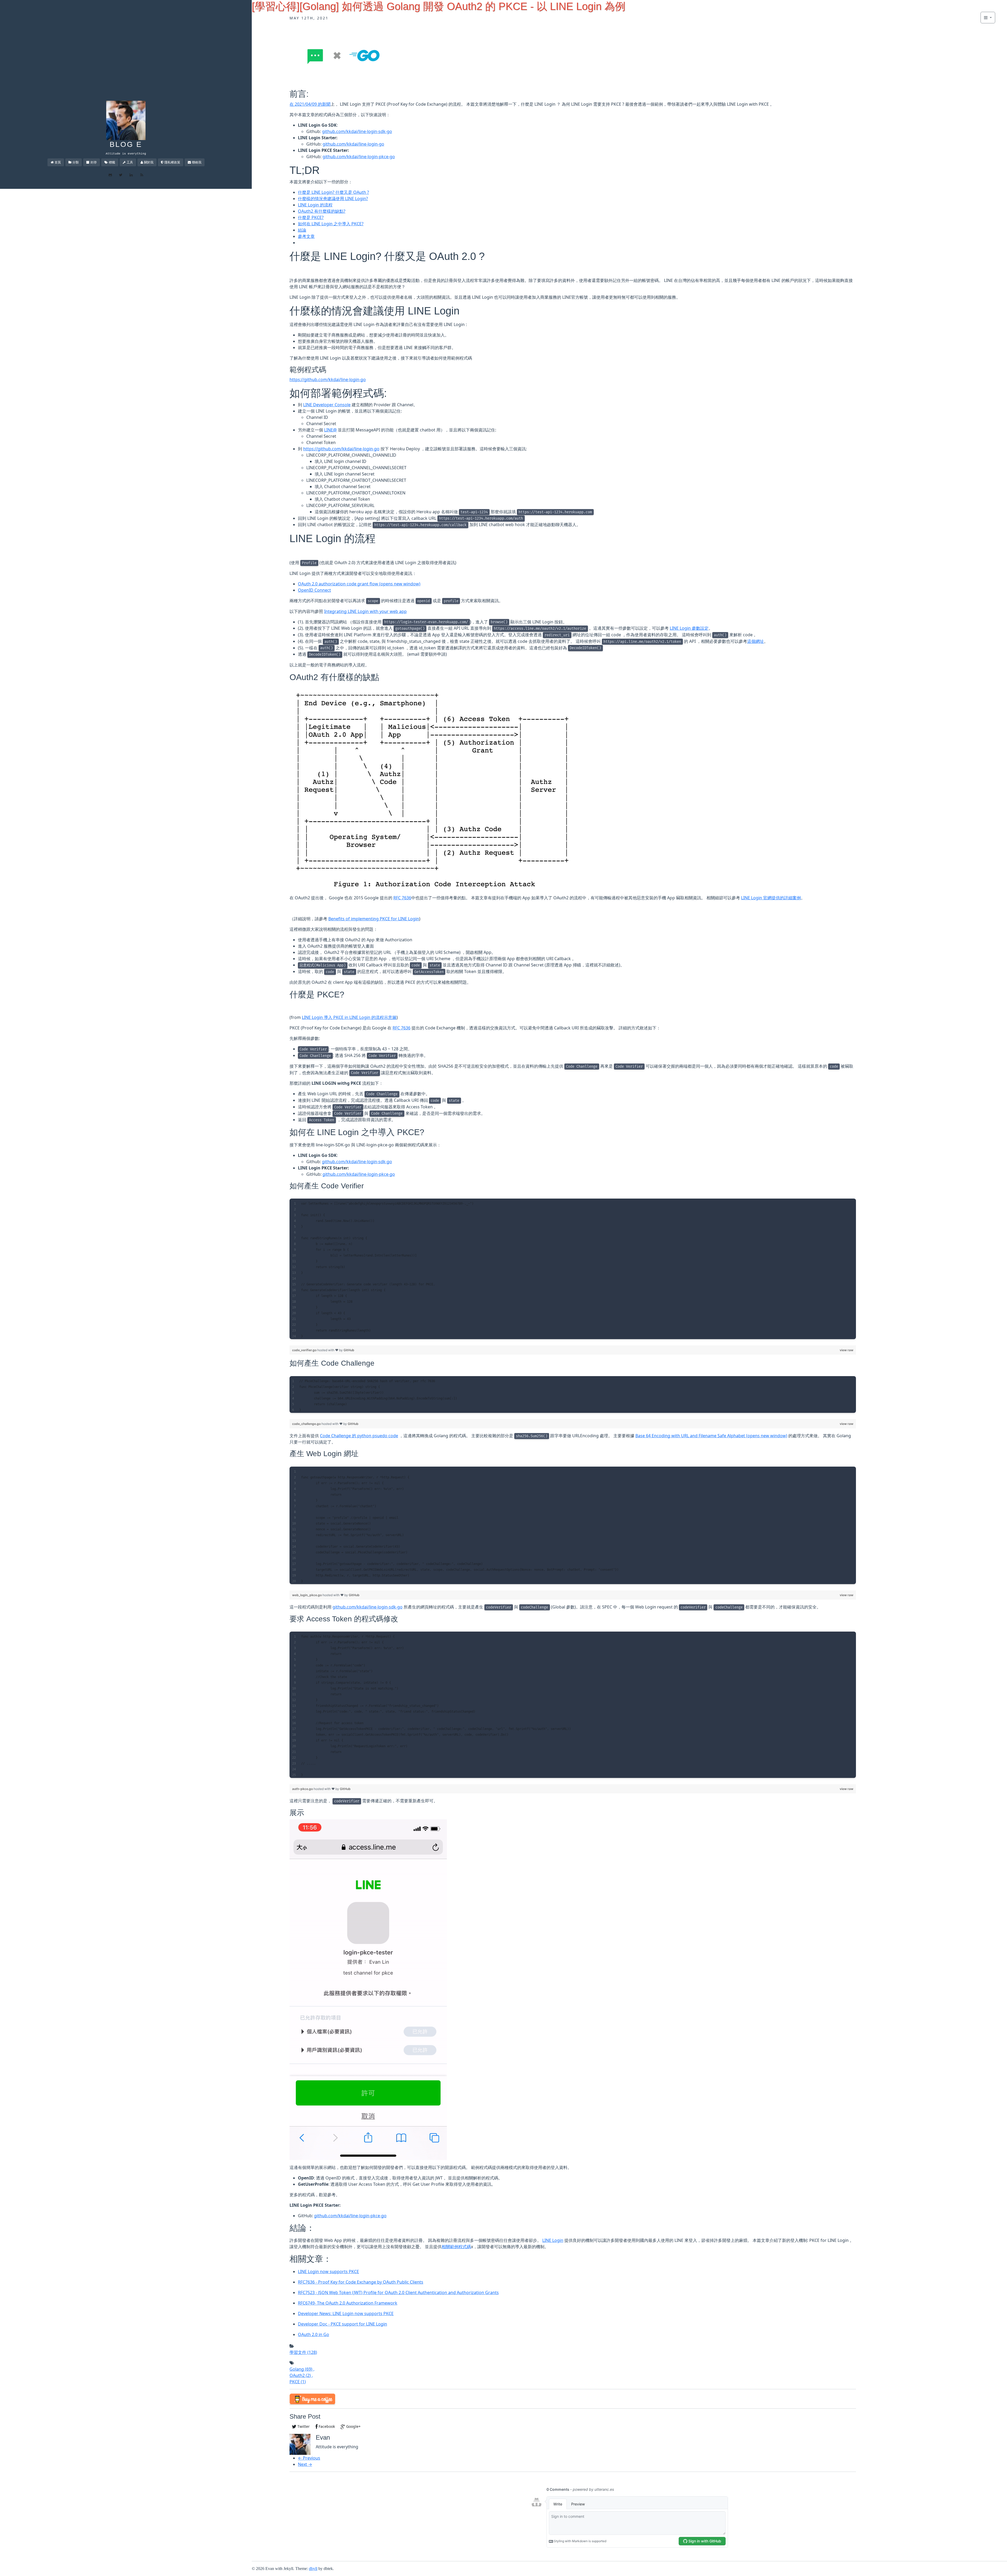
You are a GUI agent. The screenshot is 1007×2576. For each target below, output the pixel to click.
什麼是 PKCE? (311, 217)
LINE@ (330, 430)
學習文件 (303, 2352)
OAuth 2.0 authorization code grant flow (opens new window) (359, 584)
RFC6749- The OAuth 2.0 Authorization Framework (348, 2303)
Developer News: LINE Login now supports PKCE (346, 2313)
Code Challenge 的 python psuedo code (359, 1436)
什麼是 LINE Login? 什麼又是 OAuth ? (333, 192)
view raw (847, 1350)
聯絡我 (197, 162)
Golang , (302, 2369)
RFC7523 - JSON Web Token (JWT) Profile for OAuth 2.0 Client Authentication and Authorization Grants (398, 2292)
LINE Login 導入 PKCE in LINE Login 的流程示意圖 (349, 1017)
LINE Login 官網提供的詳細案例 (771, 898)
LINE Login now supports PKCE (328, 2272)
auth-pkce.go (303, 1789)
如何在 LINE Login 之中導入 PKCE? (331, 224)
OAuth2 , (301, 2375)
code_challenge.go (307, 1424)
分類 (76, 162)
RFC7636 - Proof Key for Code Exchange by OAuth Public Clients (361, 2282)
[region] (573, 1269)
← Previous (309, 2458)
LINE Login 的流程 (315, 205)
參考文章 (306, 236)
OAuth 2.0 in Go (314, 2334)
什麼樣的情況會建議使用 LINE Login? (333, 199)
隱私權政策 (172, 162)
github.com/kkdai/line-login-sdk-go (357, 131)
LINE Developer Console (327, 405)
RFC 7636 (402, 898)
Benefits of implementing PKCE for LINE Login (374, 919)
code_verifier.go (305, 1350)
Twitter (303, 2426)
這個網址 (756, 641)
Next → (305, 2464)
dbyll (313, 2569)
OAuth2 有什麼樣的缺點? (322, 211)
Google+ (353, 2426)
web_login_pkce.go (307, 1595)
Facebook (326, 2426)
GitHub (349, 1350)
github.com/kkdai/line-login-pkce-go (359, 157)
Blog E (126, 144)
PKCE (298, 2382)
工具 (130, 162)
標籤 (112, 162)
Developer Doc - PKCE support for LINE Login (342, 2324)
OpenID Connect (314, 590)
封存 (94, 162)
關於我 (149, 162)
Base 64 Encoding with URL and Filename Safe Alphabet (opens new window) (711, 1436)
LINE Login (553, 2240)
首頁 (58, 162)
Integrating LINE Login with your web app (365, 611)
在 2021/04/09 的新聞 (310, 104)
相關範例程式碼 (456, 2247)
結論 (302, 230)
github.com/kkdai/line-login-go (353, 144)
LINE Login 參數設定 (689, 628)
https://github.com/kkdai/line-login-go (328, 380)
